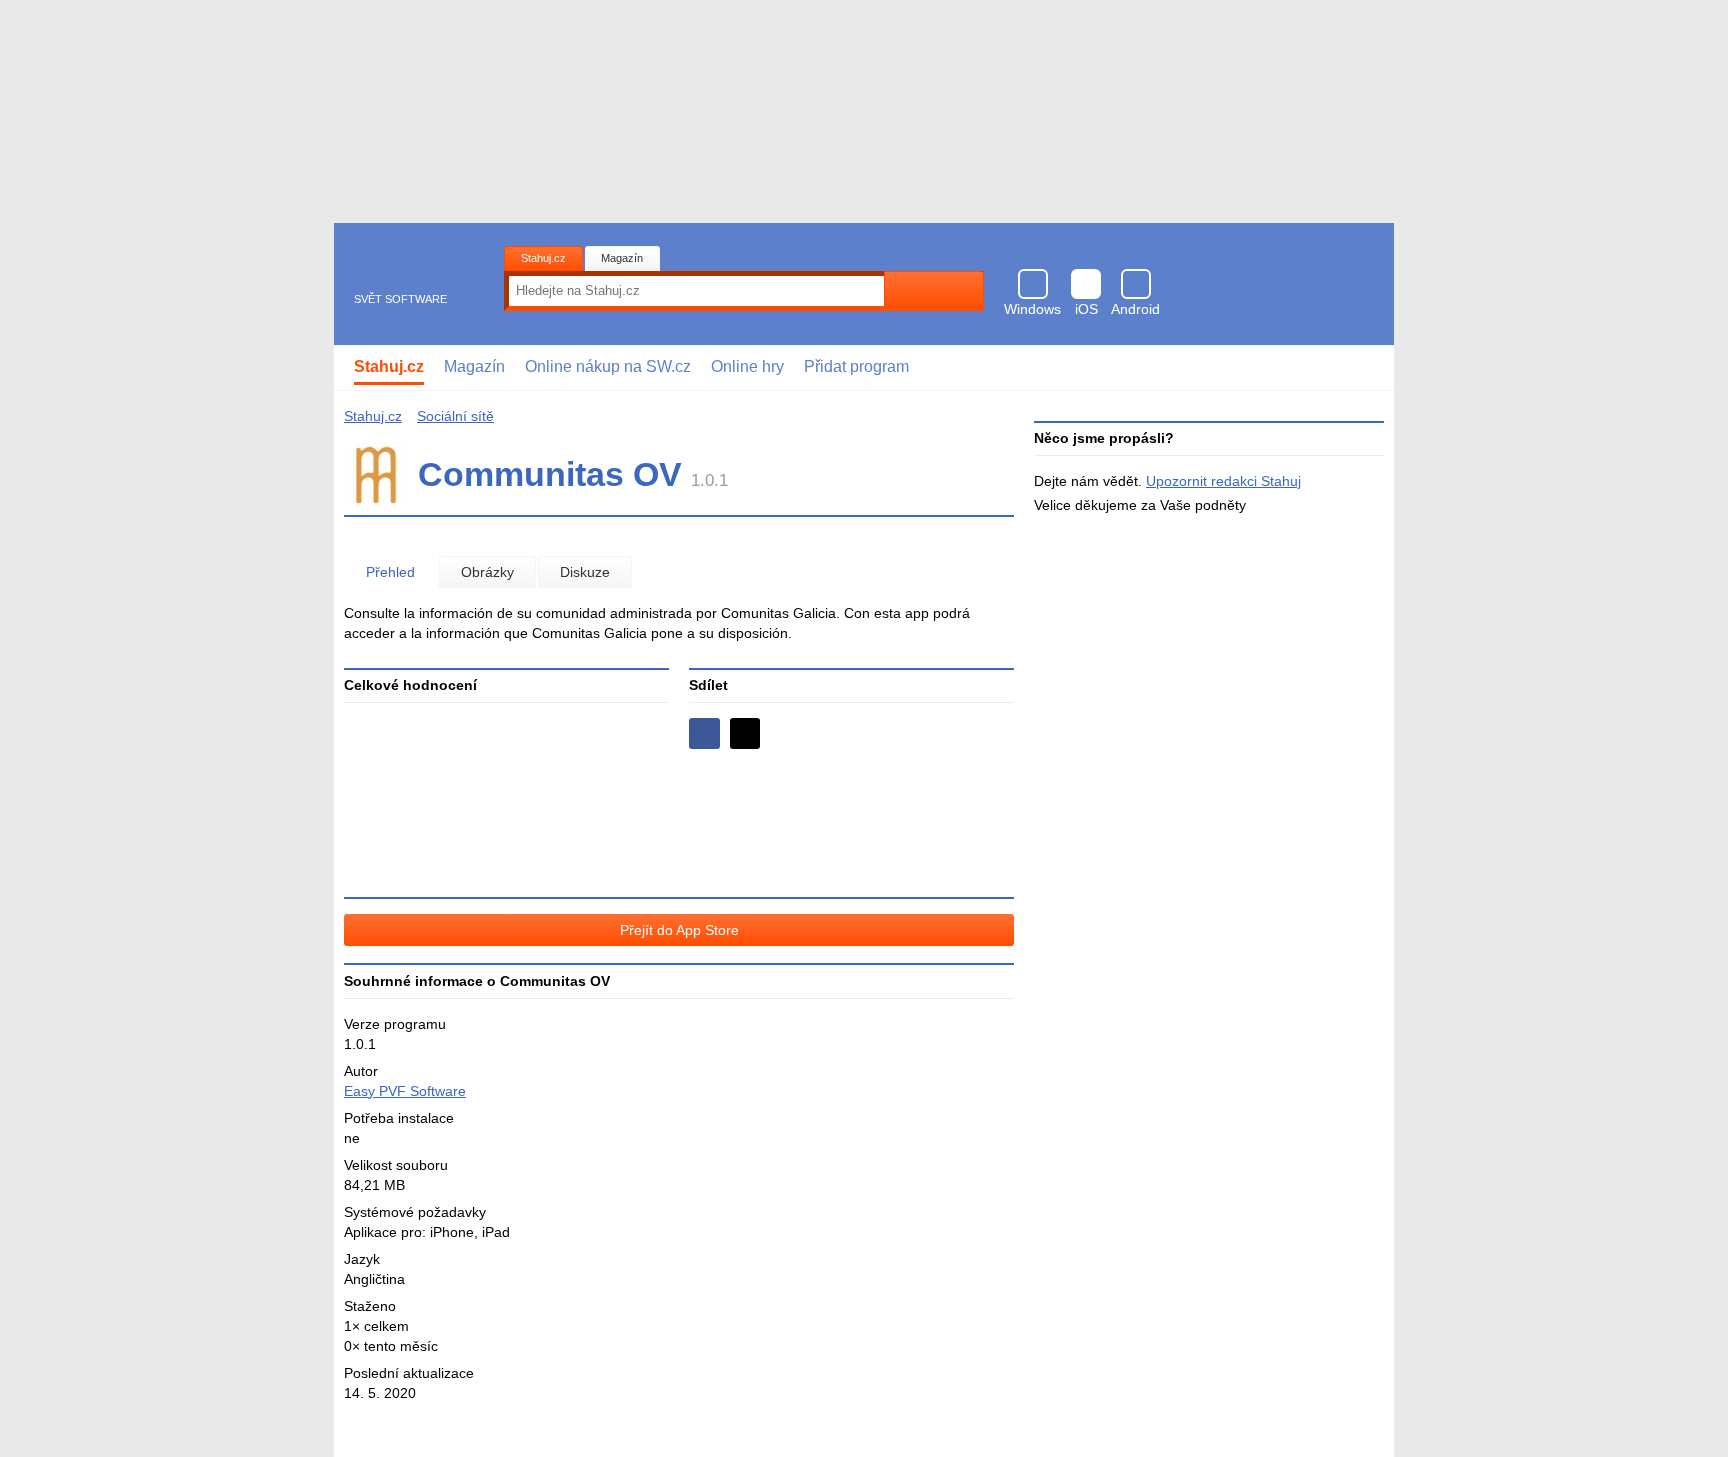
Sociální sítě (455, 416)
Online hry (747, 366)
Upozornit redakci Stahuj (1223, 481)
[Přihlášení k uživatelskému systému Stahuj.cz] (1364, 368)
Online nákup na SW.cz (608, 366)
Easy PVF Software (405, 1091)
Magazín (622, 258)
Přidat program (856, 366)
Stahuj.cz (543, 258)
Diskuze (585, 572)
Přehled (390, 572)
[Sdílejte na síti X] (745, 733)
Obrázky (487, 572)
